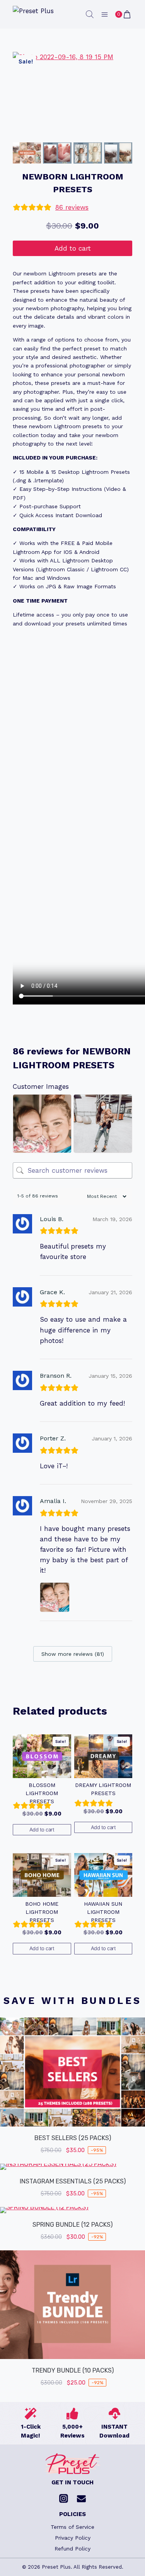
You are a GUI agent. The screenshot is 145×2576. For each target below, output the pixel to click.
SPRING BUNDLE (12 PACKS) (72, 2225)
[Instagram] (64, 2499)
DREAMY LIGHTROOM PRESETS (103, 1789)
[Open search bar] (90, 14)
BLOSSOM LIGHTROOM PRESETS (42, 1793)
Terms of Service (72, 2527)
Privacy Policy (73, 2538)
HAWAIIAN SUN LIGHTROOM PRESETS (103, 1912)
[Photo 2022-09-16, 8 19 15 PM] (72, 96)
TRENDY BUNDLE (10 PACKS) (73, 2370)
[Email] (82, 2499)
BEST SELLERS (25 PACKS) (73, 2138)
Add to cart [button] (42, 1830)
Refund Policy (72, 2549)
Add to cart (73, 248)
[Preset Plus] (34, 15)
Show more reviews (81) (73, 1654)
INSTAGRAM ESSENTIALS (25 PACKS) (73, 2181)
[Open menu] (104, 14)
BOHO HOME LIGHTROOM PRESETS (42, 1912)
